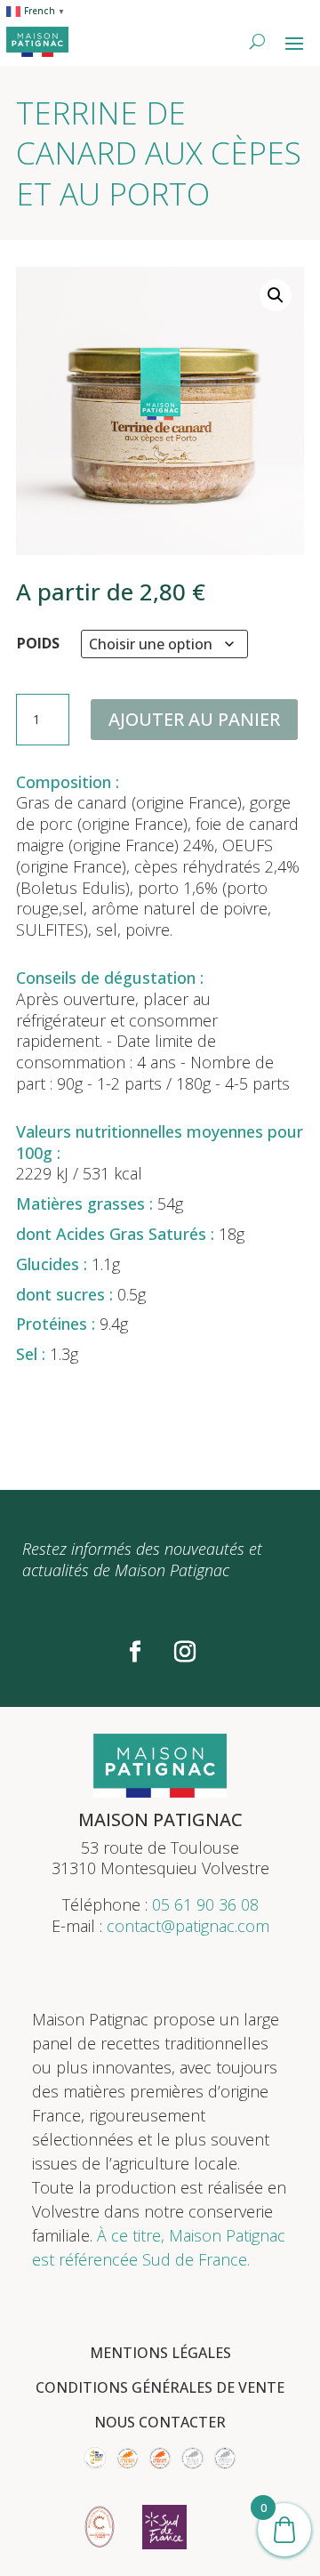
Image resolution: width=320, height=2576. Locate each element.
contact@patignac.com (188, 1926)
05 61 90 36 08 (205, 1904)
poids (38, 643)
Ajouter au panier (194, 719)
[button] (276, 295)
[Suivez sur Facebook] (135, 1652)
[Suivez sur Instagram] (185, 1652)
